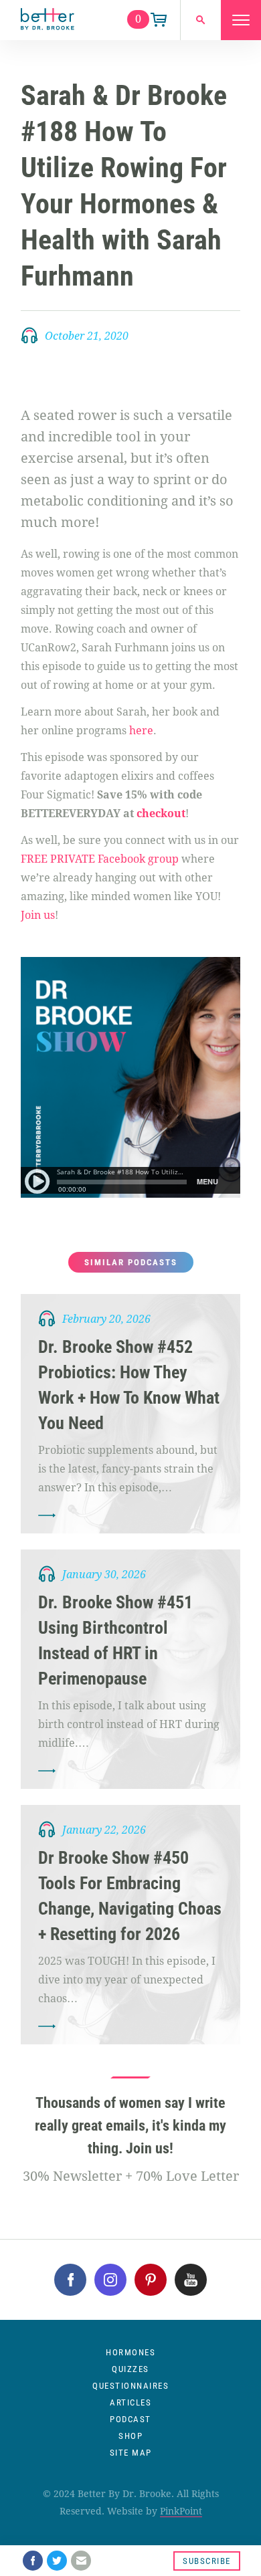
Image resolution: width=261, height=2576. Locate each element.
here (141, 731)
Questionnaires (130, 2386)
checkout (161, 814)
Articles (130, 2402)
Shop (130, 2436)
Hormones (130, 2352)
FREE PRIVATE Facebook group (100, 859)
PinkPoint (181, 2511)
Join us (38, 915)
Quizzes (130, 2369)
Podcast (130, 2419)
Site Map (131, 2453)
